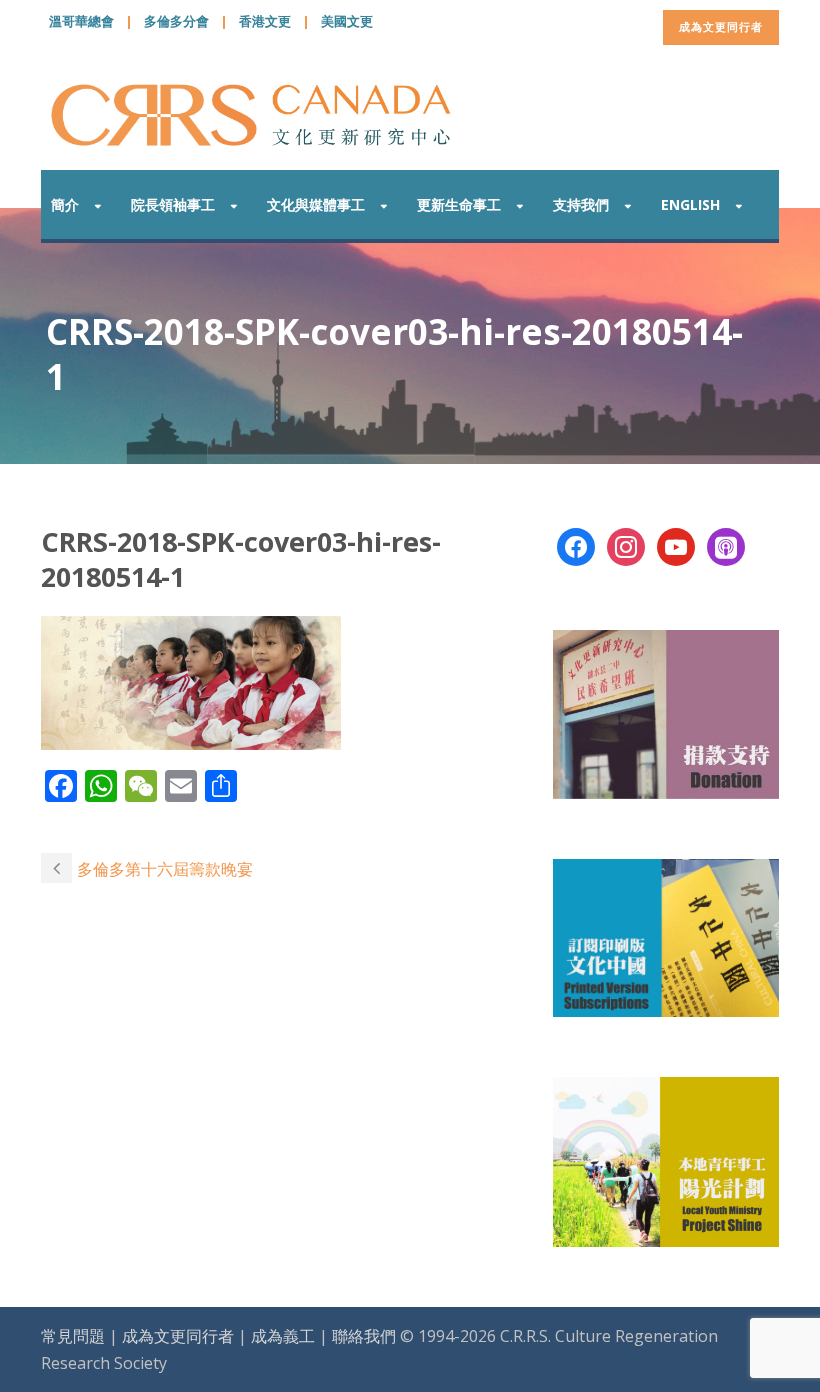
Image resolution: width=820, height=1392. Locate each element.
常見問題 (73, 1336)
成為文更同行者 (721, 26)
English (690, 204)
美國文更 (347, 21)
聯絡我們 (364, 1336)
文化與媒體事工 (316, 204)
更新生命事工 (459, 204)
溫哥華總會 (81, 21)
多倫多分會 (176, 21)
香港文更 (265, 21)
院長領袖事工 (173, 204)
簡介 (65, 204)
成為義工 (283, 1336)
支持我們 (581, 204)
